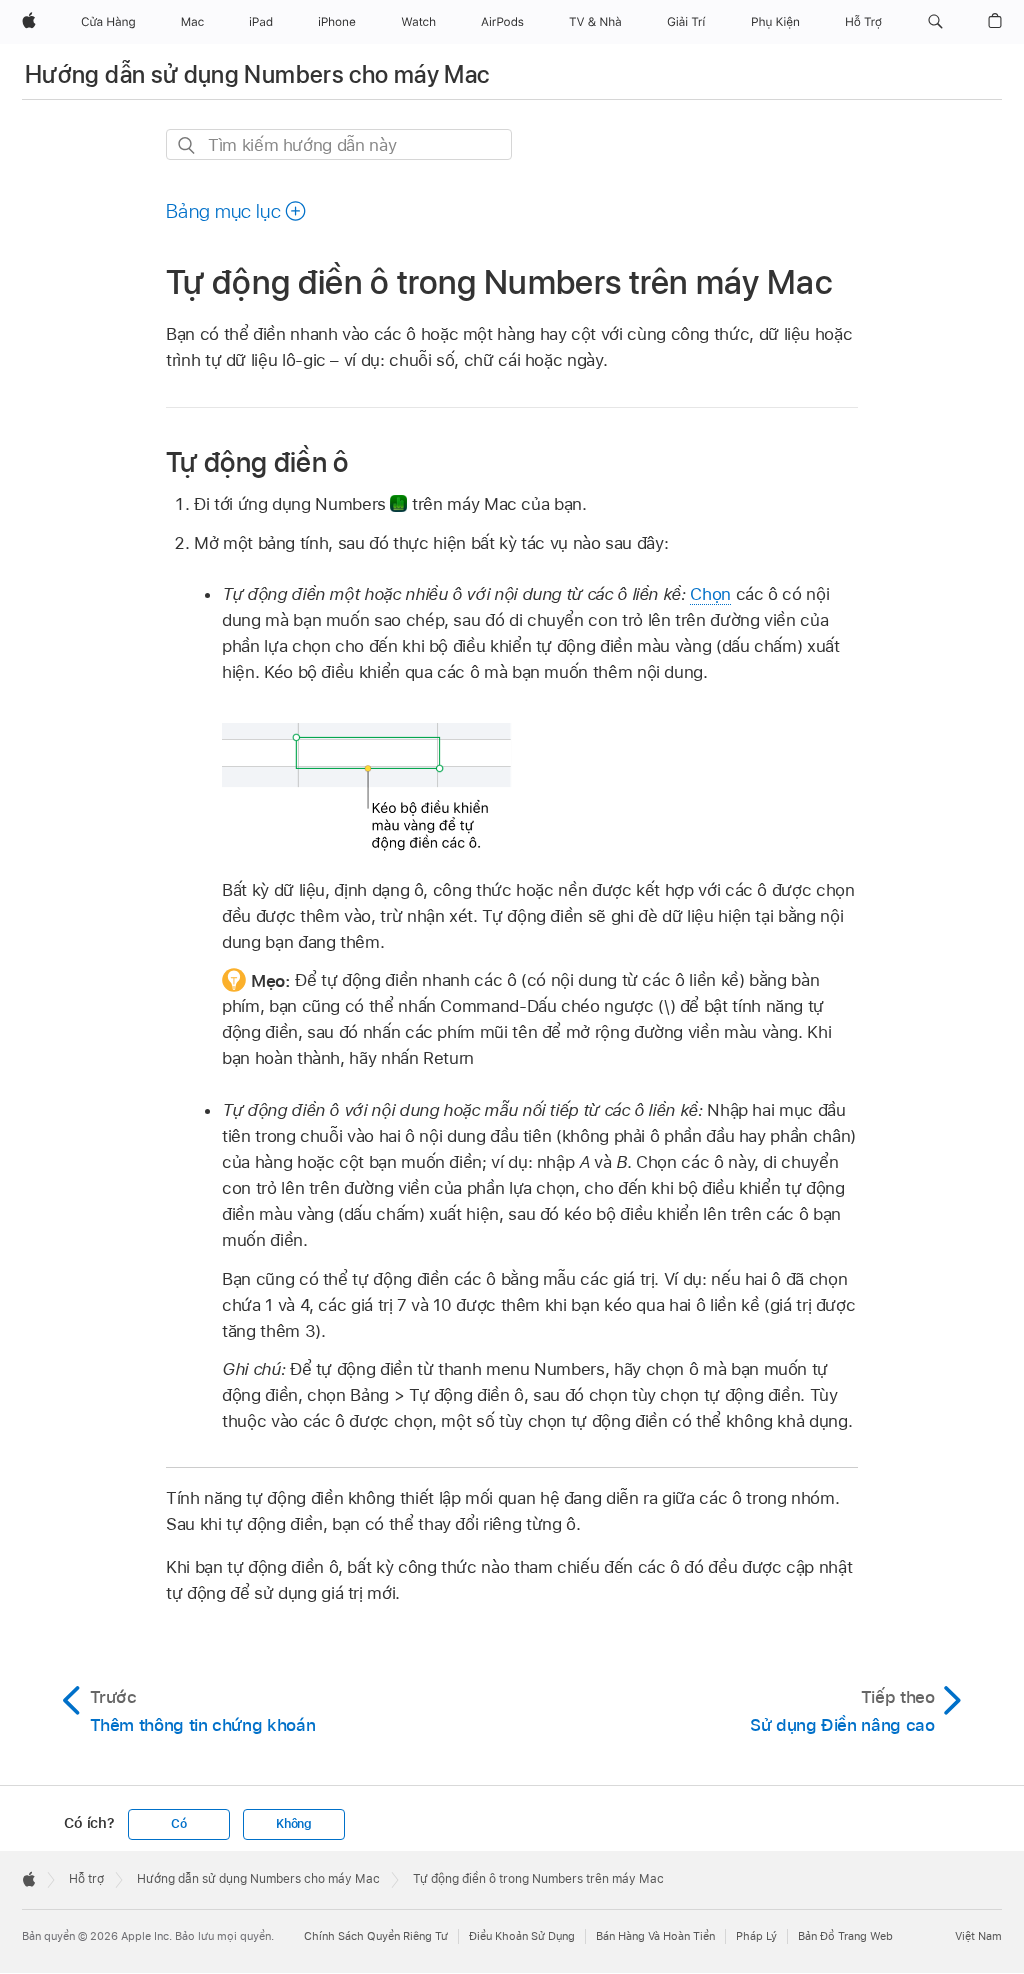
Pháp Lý (756, 1936)
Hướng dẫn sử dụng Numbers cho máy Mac (257, 74)
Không (294, 1824)
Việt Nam (978, 1936)
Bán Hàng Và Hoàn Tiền (655, 1936)
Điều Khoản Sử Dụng (522, 1936)
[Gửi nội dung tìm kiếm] (187, 145)
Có (179, 1824)
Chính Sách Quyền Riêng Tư (376, 1936)
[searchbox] (339, 144)
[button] (935, 22)
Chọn (710, 594)
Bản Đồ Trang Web (845, 1936)
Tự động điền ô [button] (257, 461)
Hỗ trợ (86, 1879)
